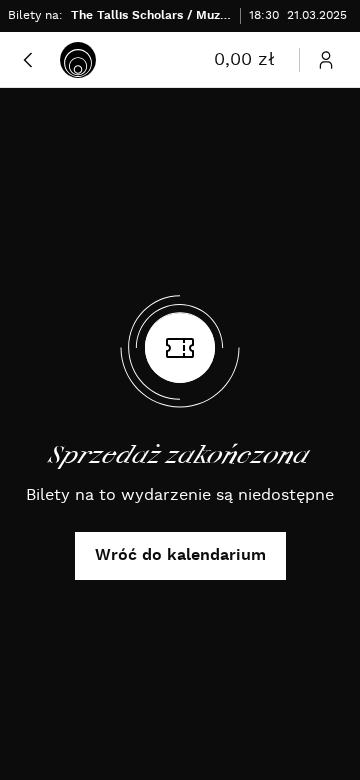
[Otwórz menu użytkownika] (326, 60)
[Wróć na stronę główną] (78, 60)
